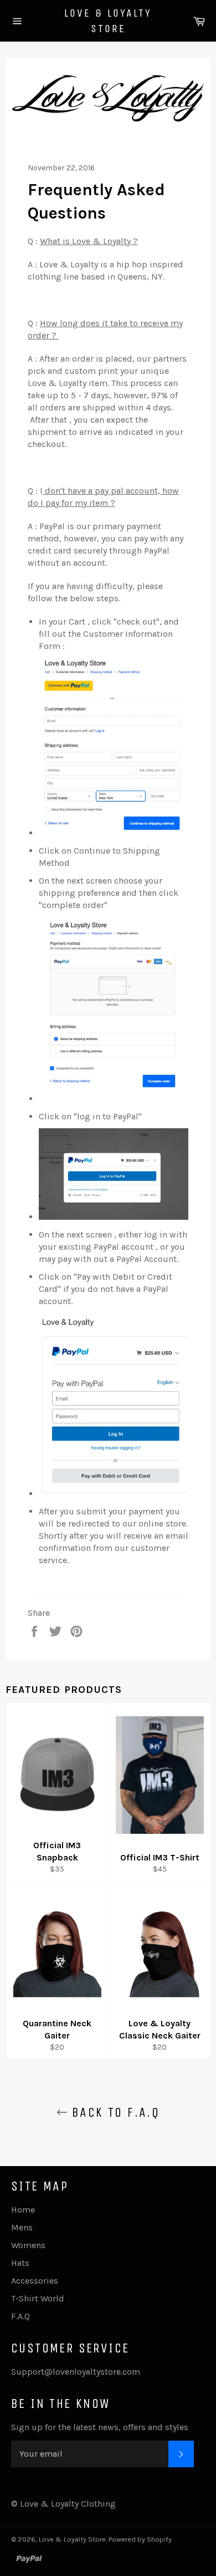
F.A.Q (20, 2316)
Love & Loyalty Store (108, 21)
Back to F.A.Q (114, 2112)
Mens (22, 2227)
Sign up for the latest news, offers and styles (100, 2427)
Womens (28, 2245)
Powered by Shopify (140, 2539)
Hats (20, 2263)
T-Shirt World (38, 2298)
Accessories (35, 2281)
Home (23, 2210)
